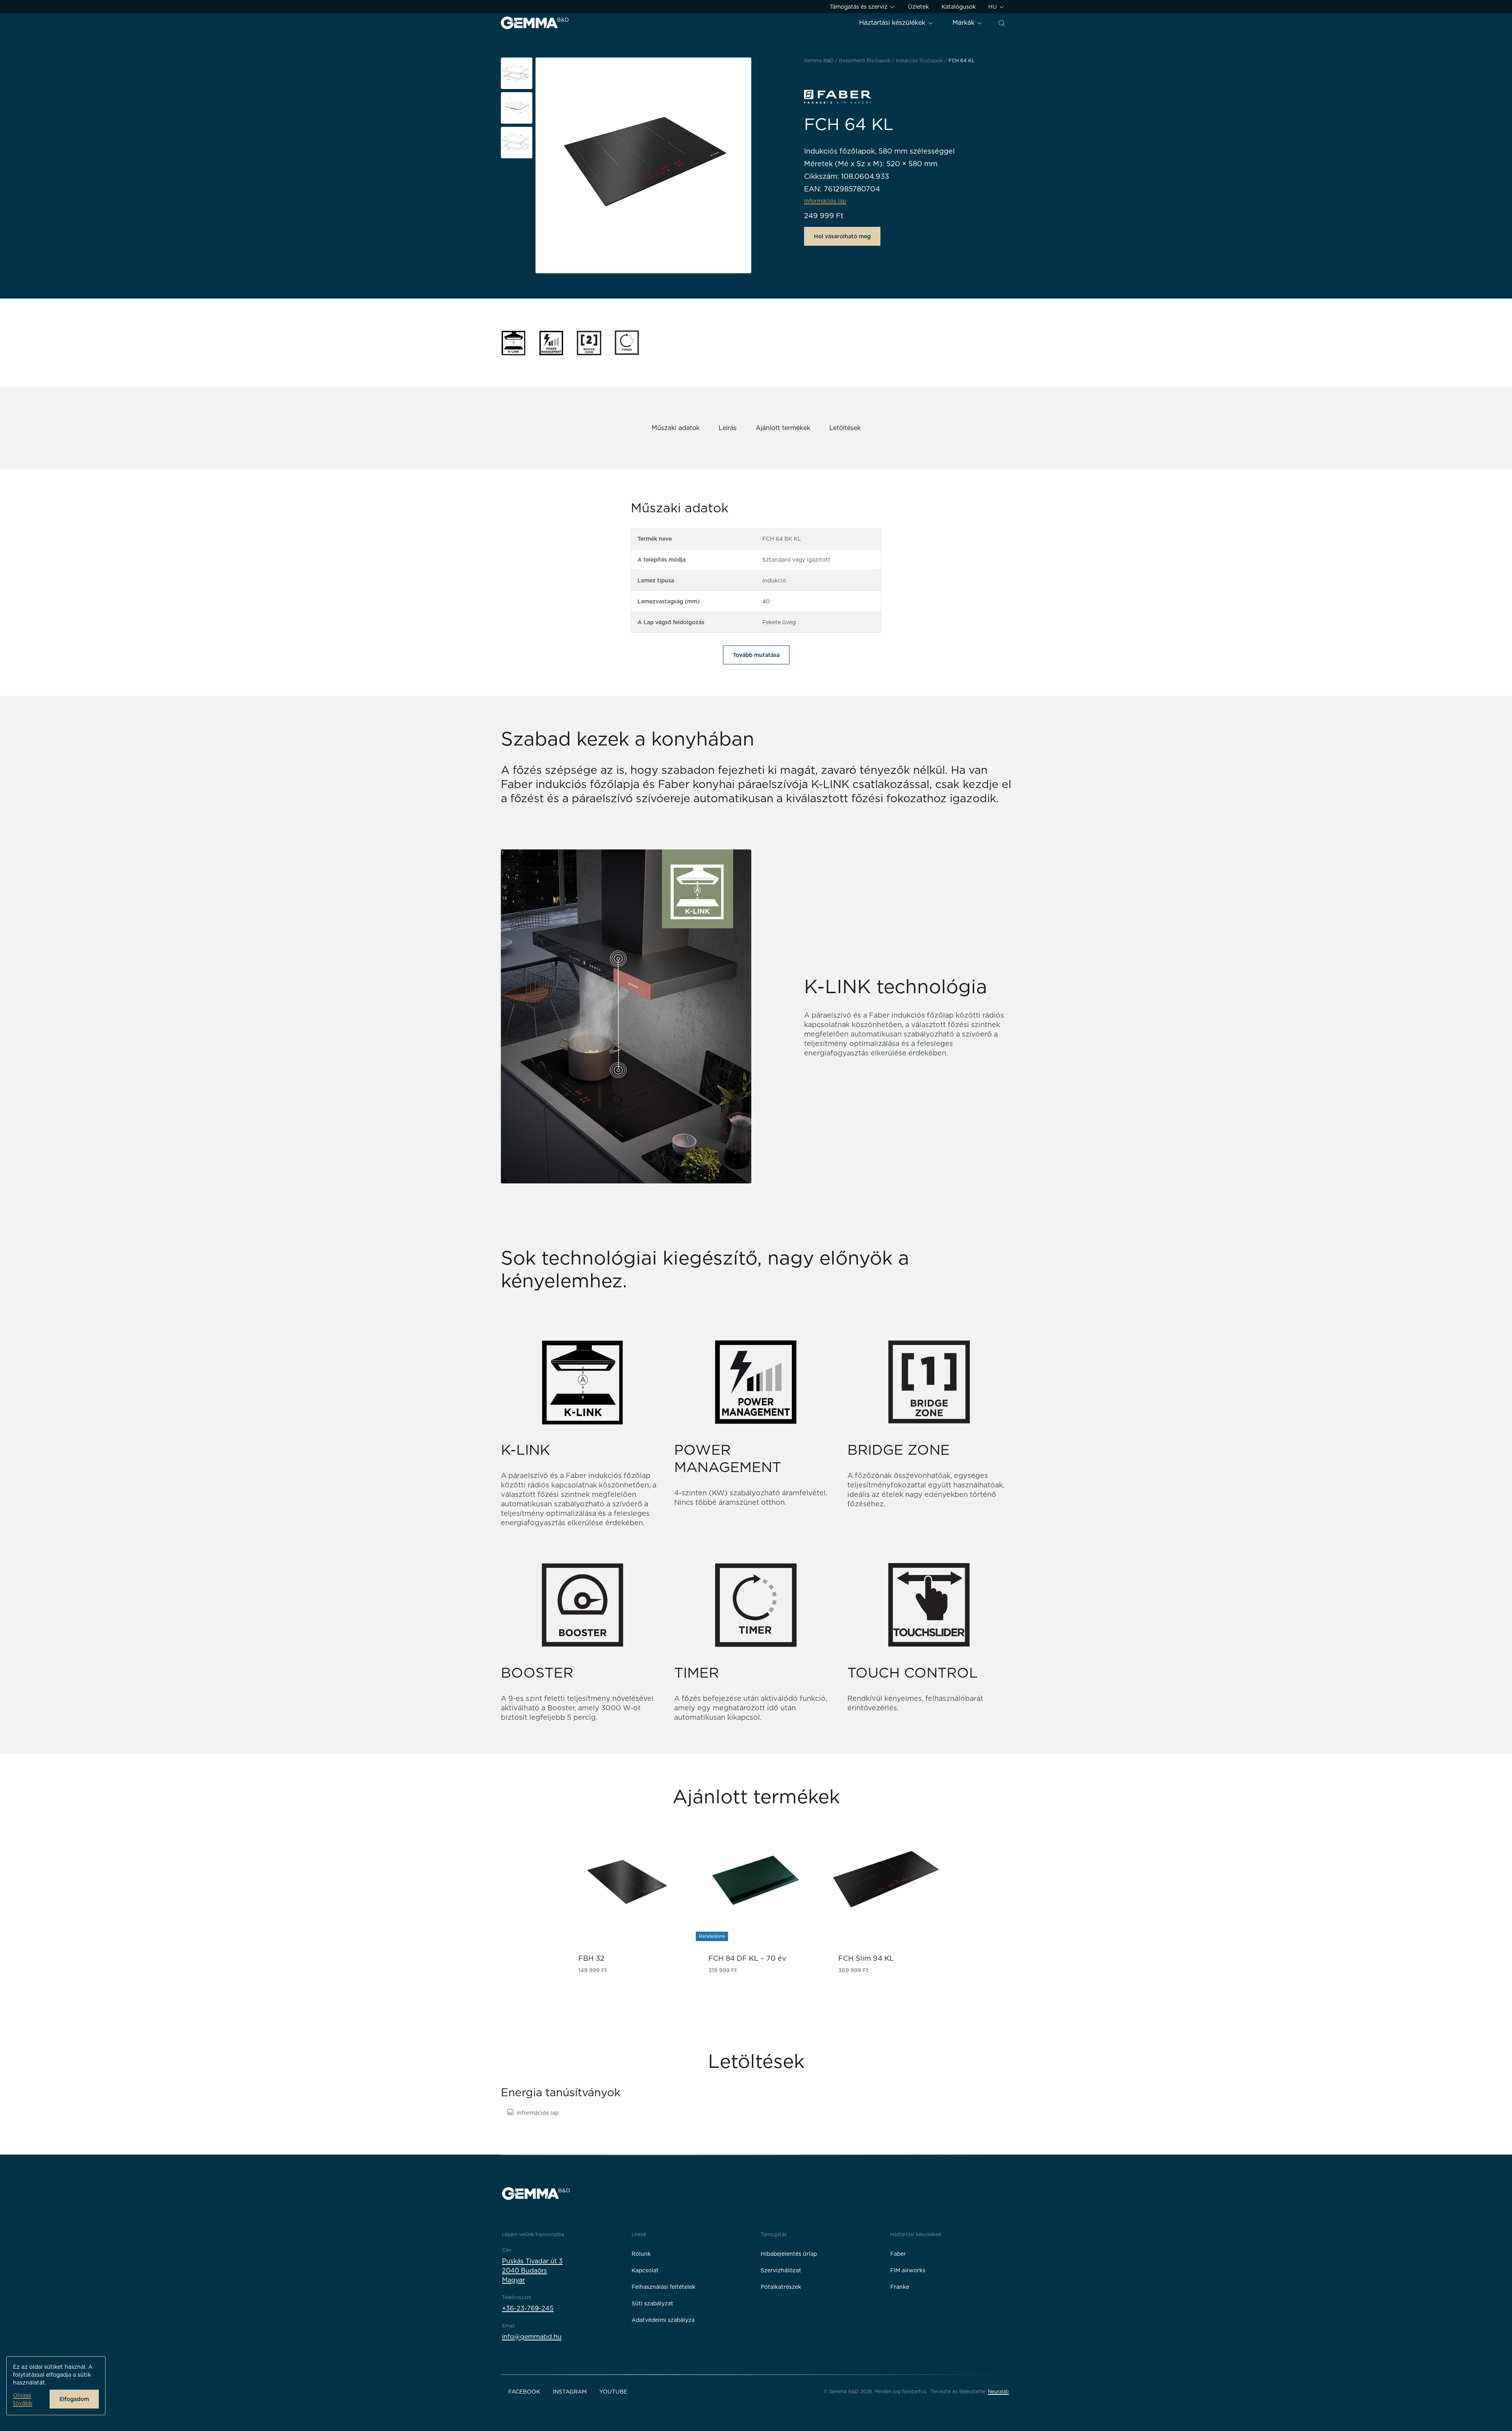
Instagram (570, 2392)
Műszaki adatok (676, 428)
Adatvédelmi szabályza (663, 2320)
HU (993, 7)
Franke (900, 2287)
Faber (898, 2254)
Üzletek (918, 7)
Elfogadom (74, 2399)
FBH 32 (591, 1958)
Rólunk (641, 2254)
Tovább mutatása (756, 655)
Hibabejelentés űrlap (789, 2254)
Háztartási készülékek (893, 23)
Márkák (964, 23)
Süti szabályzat (652, 2303)
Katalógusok (959, 7)
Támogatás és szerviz (859, 7)
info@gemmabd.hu (532, 2337)
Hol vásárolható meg (842, 236)
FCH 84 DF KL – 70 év (747, 1958)
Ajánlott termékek (783, 428)
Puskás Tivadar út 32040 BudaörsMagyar (532, 2271)
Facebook (524, 2392)
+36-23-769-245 (528, 2308)
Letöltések (845, 428)
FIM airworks (908, 2270)
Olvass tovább (23, 2399)
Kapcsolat (645, 2270)
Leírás (728, 428)
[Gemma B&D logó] (535, 23)
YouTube (613, 2392)
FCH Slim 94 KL (866, 1958)
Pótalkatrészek (781, 2287)
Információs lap (538, 2113)
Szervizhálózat (781, 2270)
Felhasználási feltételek (663, 2287)
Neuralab (998, 2391)
